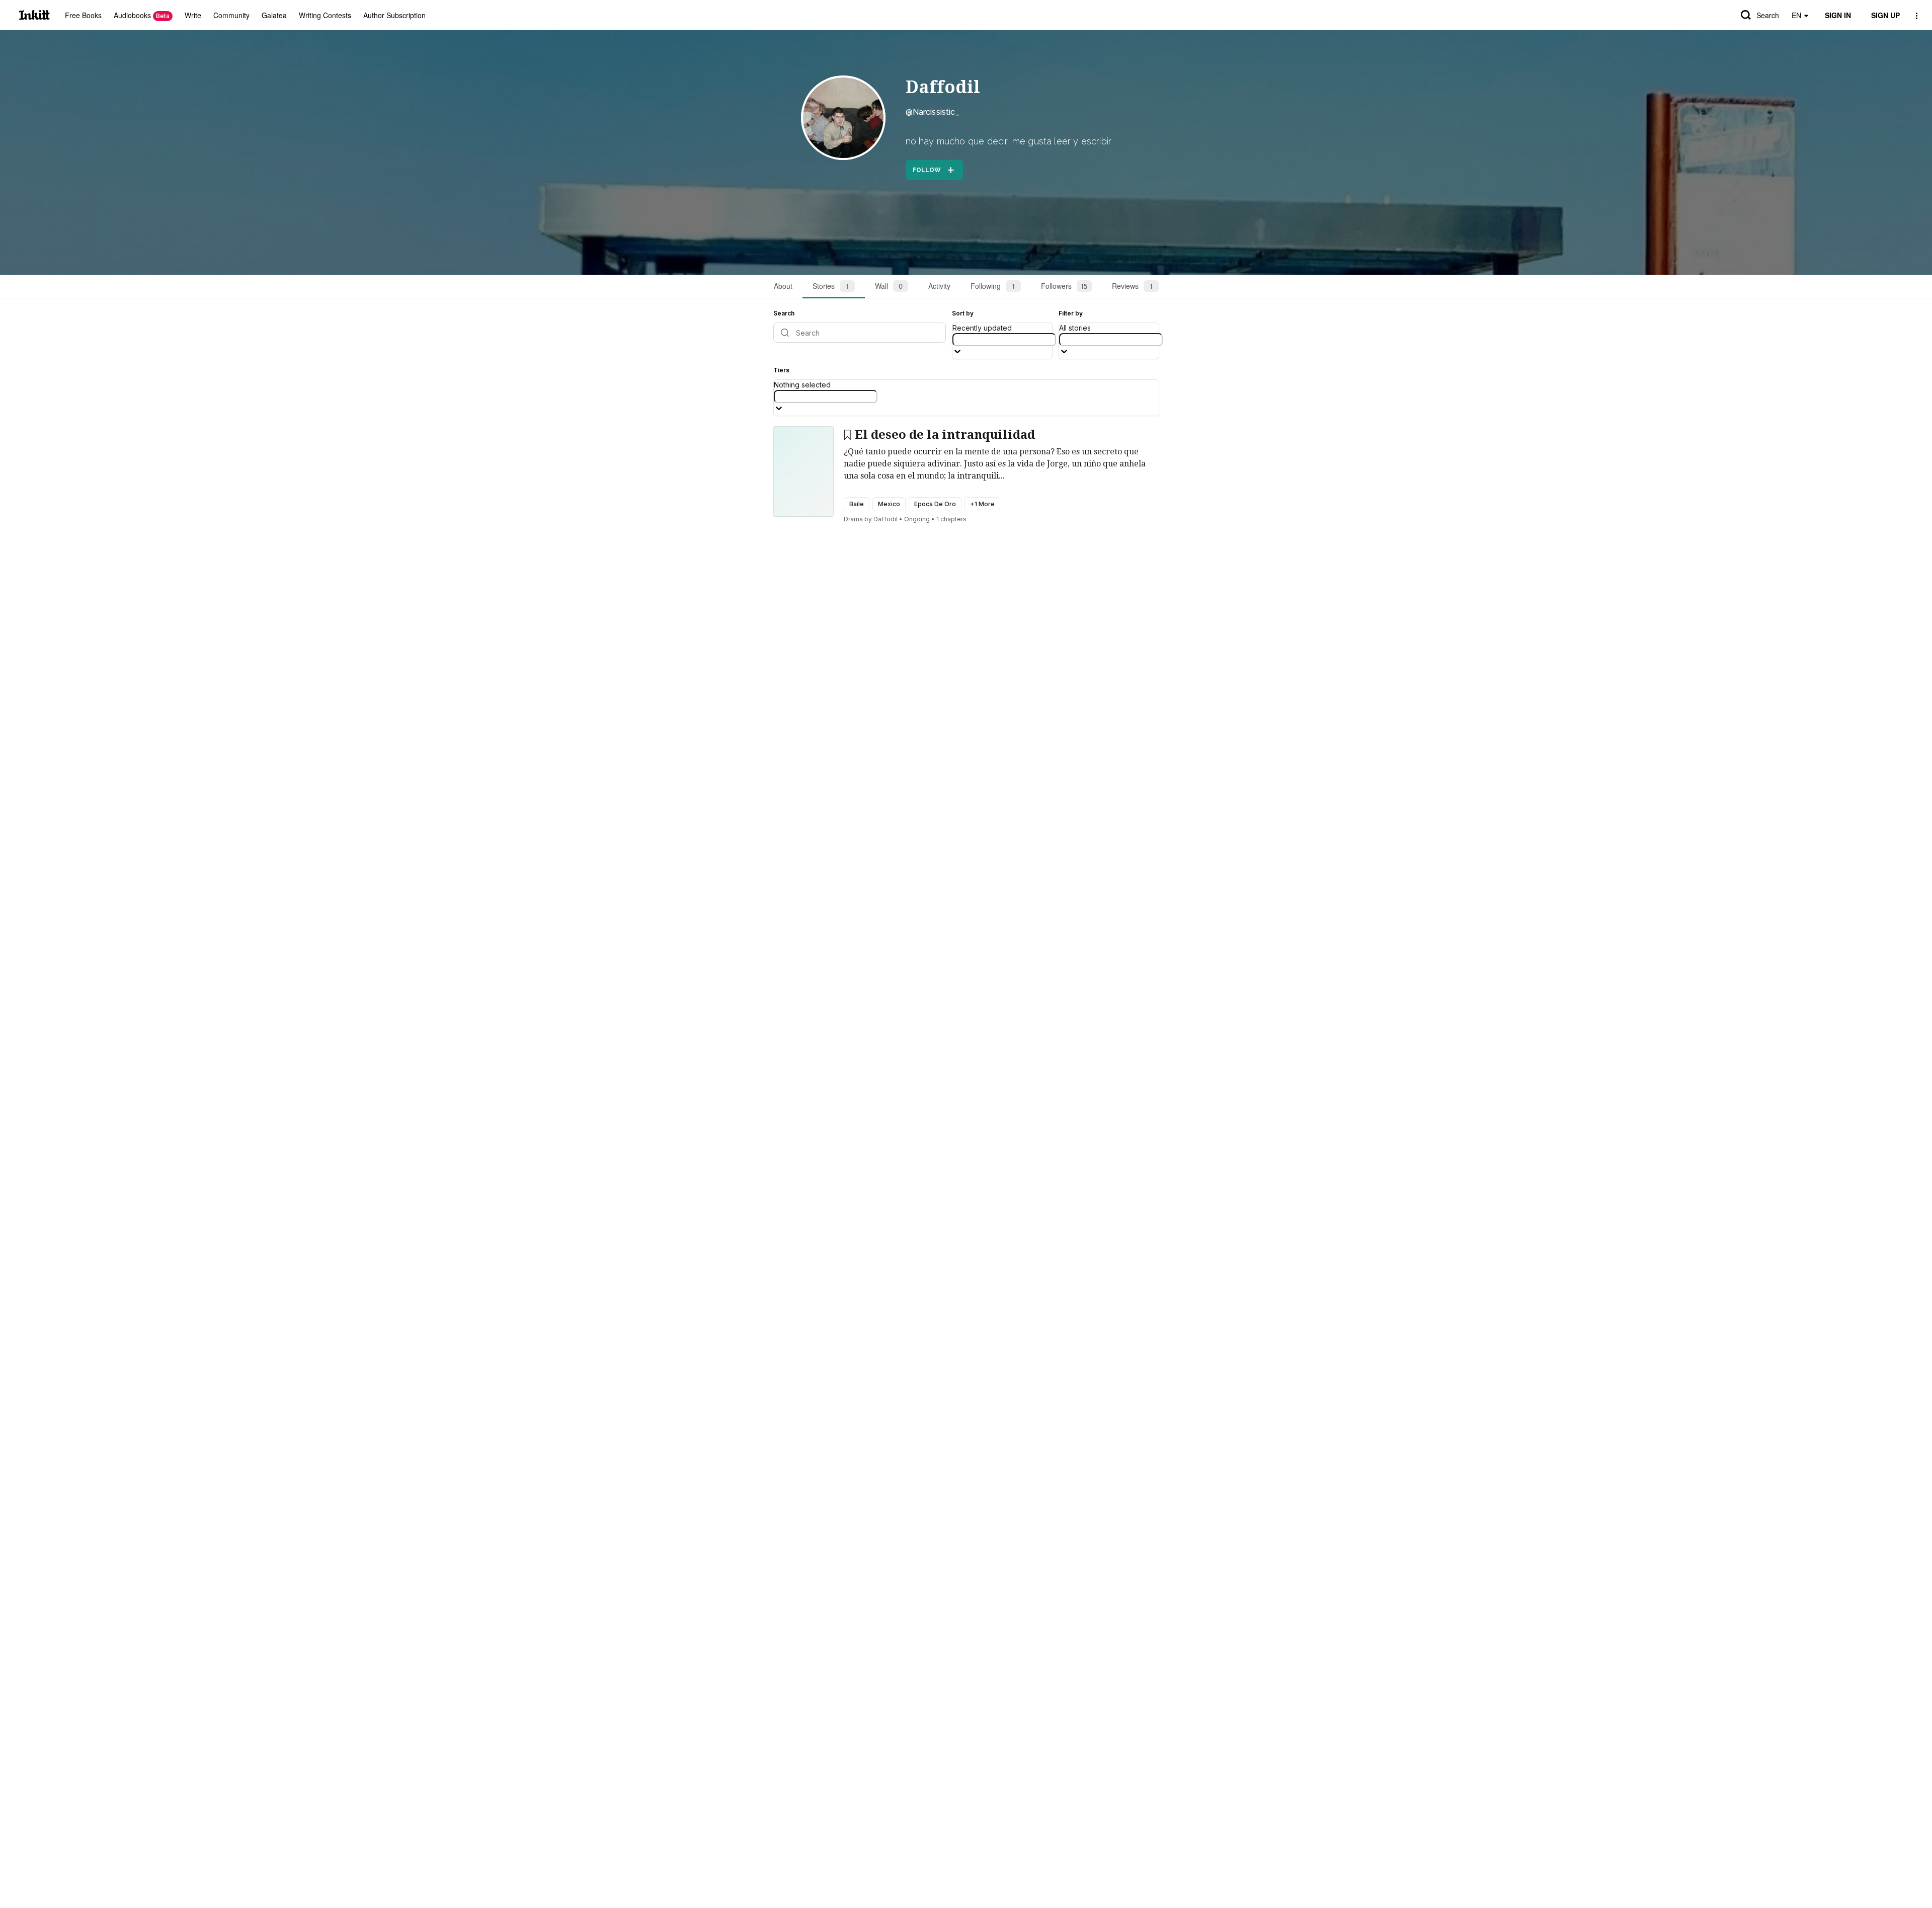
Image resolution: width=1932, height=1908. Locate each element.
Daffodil (943, 87)
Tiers (781, 370)
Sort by (963, 313)
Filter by (1071, 313)
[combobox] (1004, 340)
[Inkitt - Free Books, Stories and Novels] (34, 15)
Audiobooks (142, 15)
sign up (1885, 15)
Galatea (274, 15)
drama (853, 519)
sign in (1838, 15)
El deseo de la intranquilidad (945, 435)
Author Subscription (394, 15)
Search (1768, 15)
